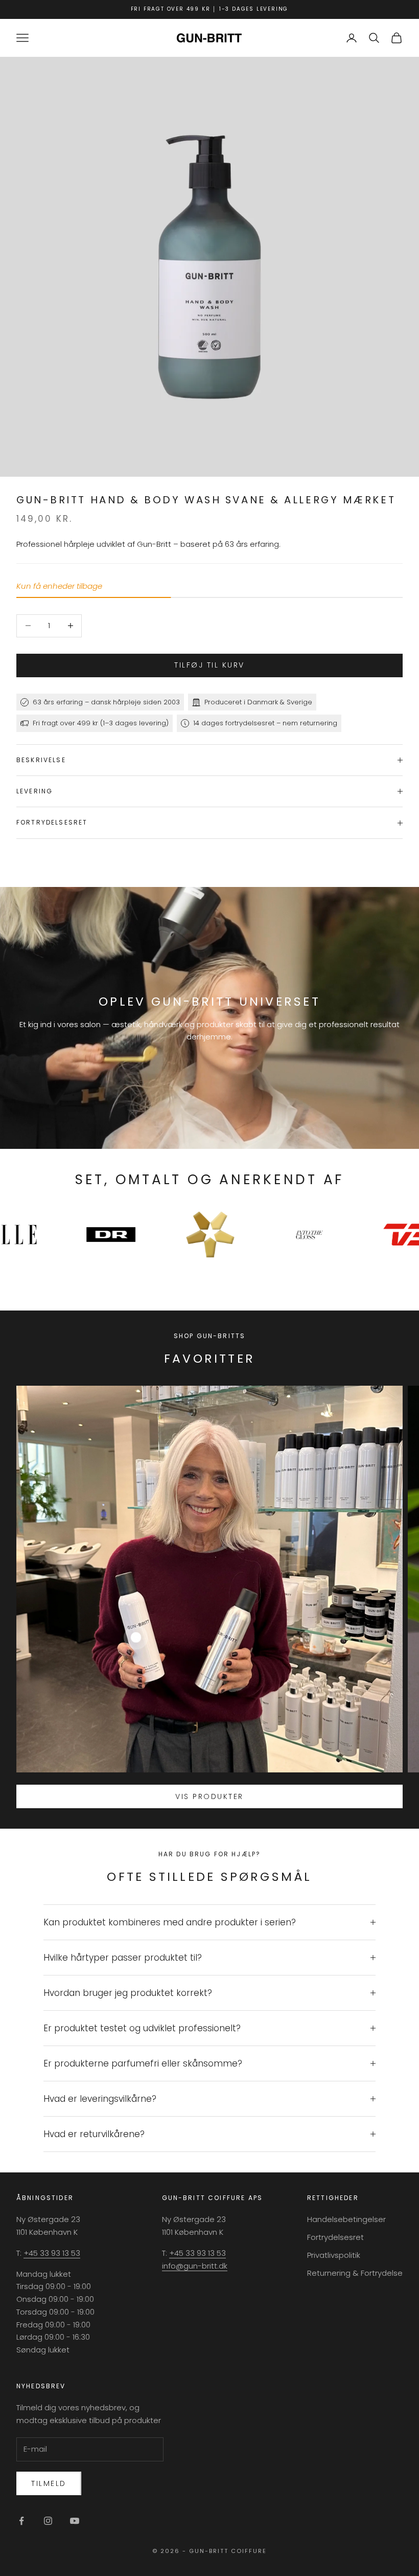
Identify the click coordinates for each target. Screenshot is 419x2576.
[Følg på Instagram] (48, 2521)
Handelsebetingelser (346, 2219)
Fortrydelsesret (335, 2237)
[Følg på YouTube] (75, 2521)
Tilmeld (49, 2483)
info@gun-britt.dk (195, 2266)
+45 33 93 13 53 (52, 2253)
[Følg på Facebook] (21, 2521)
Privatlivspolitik (334, 2255)
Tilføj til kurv (209, 665)
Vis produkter (209, 1796)
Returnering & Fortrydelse (355, 2273)
